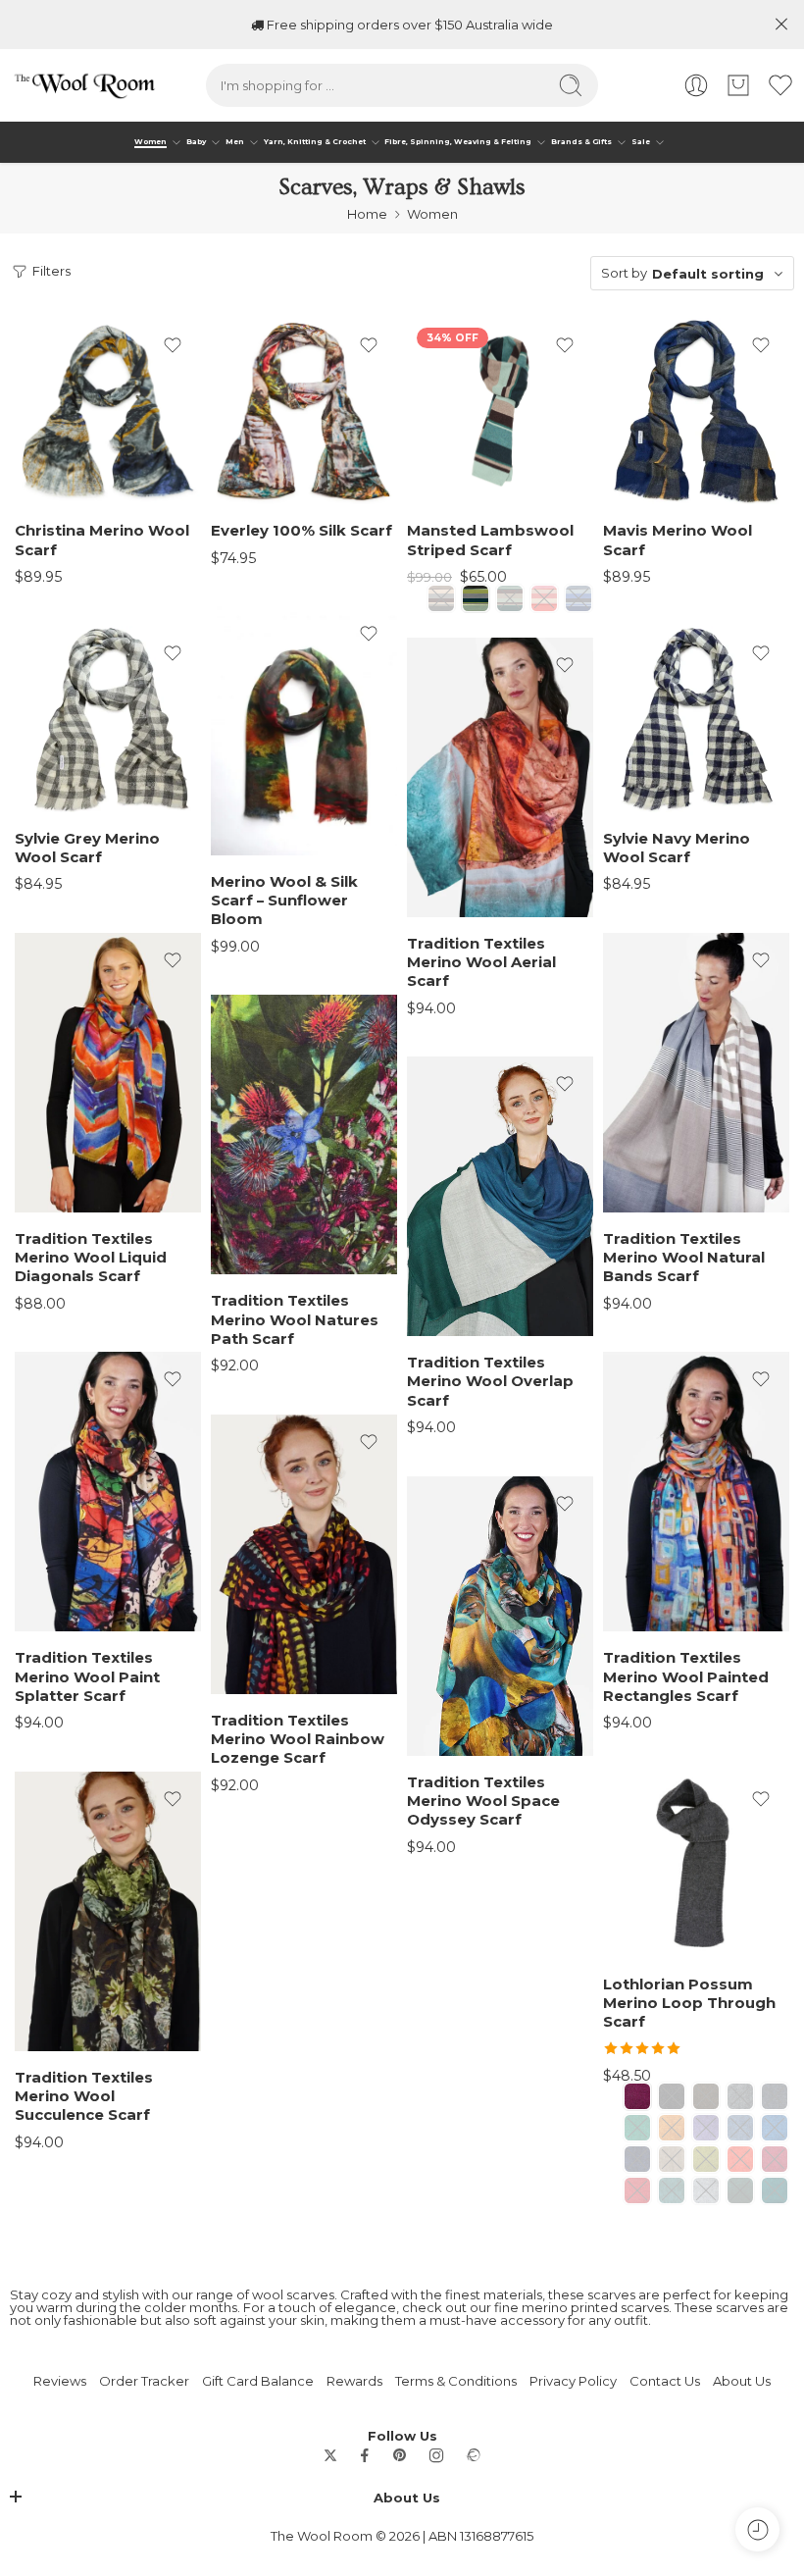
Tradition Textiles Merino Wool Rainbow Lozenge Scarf (298, 1740)
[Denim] (775, 2096)
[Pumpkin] (740, 2159)
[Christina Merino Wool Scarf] (108, 411)
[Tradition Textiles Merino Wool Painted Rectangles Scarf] (696, 1492)
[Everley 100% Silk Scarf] (304, 411)
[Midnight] (637, 2159)
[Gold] (672, 2128)
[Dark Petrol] (476, 598)
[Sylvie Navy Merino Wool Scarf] (696, 719)
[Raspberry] (775, 2159)
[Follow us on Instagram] (436, 2455)
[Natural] (672, 2159)
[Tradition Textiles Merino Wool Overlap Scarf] (500, 1196)
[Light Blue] (740, 2128)
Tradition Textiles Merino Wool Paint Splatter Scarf (87, 1677)
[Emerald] (637, 2128)
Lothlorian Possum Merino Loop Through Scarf (689, 2004)
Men (235, 142)
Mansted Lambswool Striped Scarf (490, 540)
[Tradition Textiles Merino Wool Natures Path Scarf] (304, 1134)
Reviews (60, 2381)
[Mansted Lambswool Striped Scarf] (500, 411)
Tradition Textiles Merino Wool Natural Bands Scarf (684, 1258)
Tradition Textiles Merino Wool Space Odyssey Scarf (483, 1802)
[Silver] (706, 2190)
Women (151, 142)
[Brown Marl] (706, 2096)
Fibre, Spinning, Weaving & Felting (458, 142)
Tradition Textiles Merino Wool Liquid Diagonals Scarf (91, 1258)
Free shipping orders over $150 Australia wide (408, 25)
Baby (196, 142)
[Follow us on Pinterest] (400, 2455)
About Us (742, 2381)
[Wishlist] (173, 345)
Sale (641, 142)
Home (367, 214)
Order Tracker (144, 2381)
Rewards (354, 2381)
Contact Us (665, 2381)
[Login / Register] (696, 85)
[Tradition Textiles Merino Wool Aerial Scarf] (500, 777)
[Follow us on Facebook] (365, 2455)
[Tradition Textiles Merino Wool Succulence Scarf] (108, 1911)
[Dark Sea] (510, 598)
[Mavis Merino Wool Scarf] (696, 411)
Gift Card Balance (258, 2381)
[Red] (637, 2190)
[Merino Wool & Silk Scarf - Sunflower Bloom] (304, 731)
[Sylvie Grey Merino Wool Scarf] (108, 719)
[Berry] (637, 2096)
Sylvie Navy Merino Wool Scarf (677, 848)
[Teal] (775, 2190)
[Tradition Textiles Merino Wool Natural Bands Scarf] (696, 1073)
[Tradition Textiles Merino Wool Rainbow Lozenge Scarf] (304, 1554)
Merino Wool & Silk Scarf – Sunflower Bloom (284, 901)
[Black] (672, 2096)
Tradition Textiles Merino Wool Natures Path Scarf (295, 1320)
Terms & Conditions (456, 2381)
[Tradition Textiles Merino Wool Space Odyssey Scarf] (500, 1616)
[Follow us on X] (330, 2455)
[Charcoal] (740, 2096)
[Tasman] (740, 2190)
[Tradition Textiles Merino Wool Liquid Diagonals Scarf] (108, 1073)
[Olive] (706, 2159)
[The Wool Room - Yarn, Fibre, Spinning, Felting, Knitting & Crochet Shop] (83, 85)
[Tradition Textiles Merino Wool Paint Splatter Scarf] (108, 1492)
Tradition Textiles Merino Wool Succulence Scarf (84, 2097)
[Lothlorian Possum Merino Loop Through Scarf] (696, 1865)
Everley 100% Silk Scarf (301, 531)
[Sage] (672, 2190)
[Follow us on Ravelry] (473, 2455)
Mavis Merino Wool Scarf (678, 540)
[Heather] (706, 2128)
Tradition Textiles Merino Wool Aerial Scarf (481, 963)
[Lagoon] (775, 2128)
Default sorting (708, 274)
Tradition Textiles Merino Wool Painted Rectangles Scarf (686, 1677)
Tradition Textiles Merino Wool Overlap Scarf (490, 1382)
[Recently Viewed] (757, 2529)
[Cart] (738, 85)
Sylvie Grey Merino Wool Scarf (87, 848)
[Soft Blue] (578, 598)
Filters (50, 271)
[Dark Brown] (441, 598)
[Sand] (544, 598)
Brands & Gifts (581, 142)
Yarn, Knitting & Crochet (315, 142)
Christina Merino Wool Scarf (102, 540)
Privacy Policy (573, 2381)
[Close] (781, 25)
